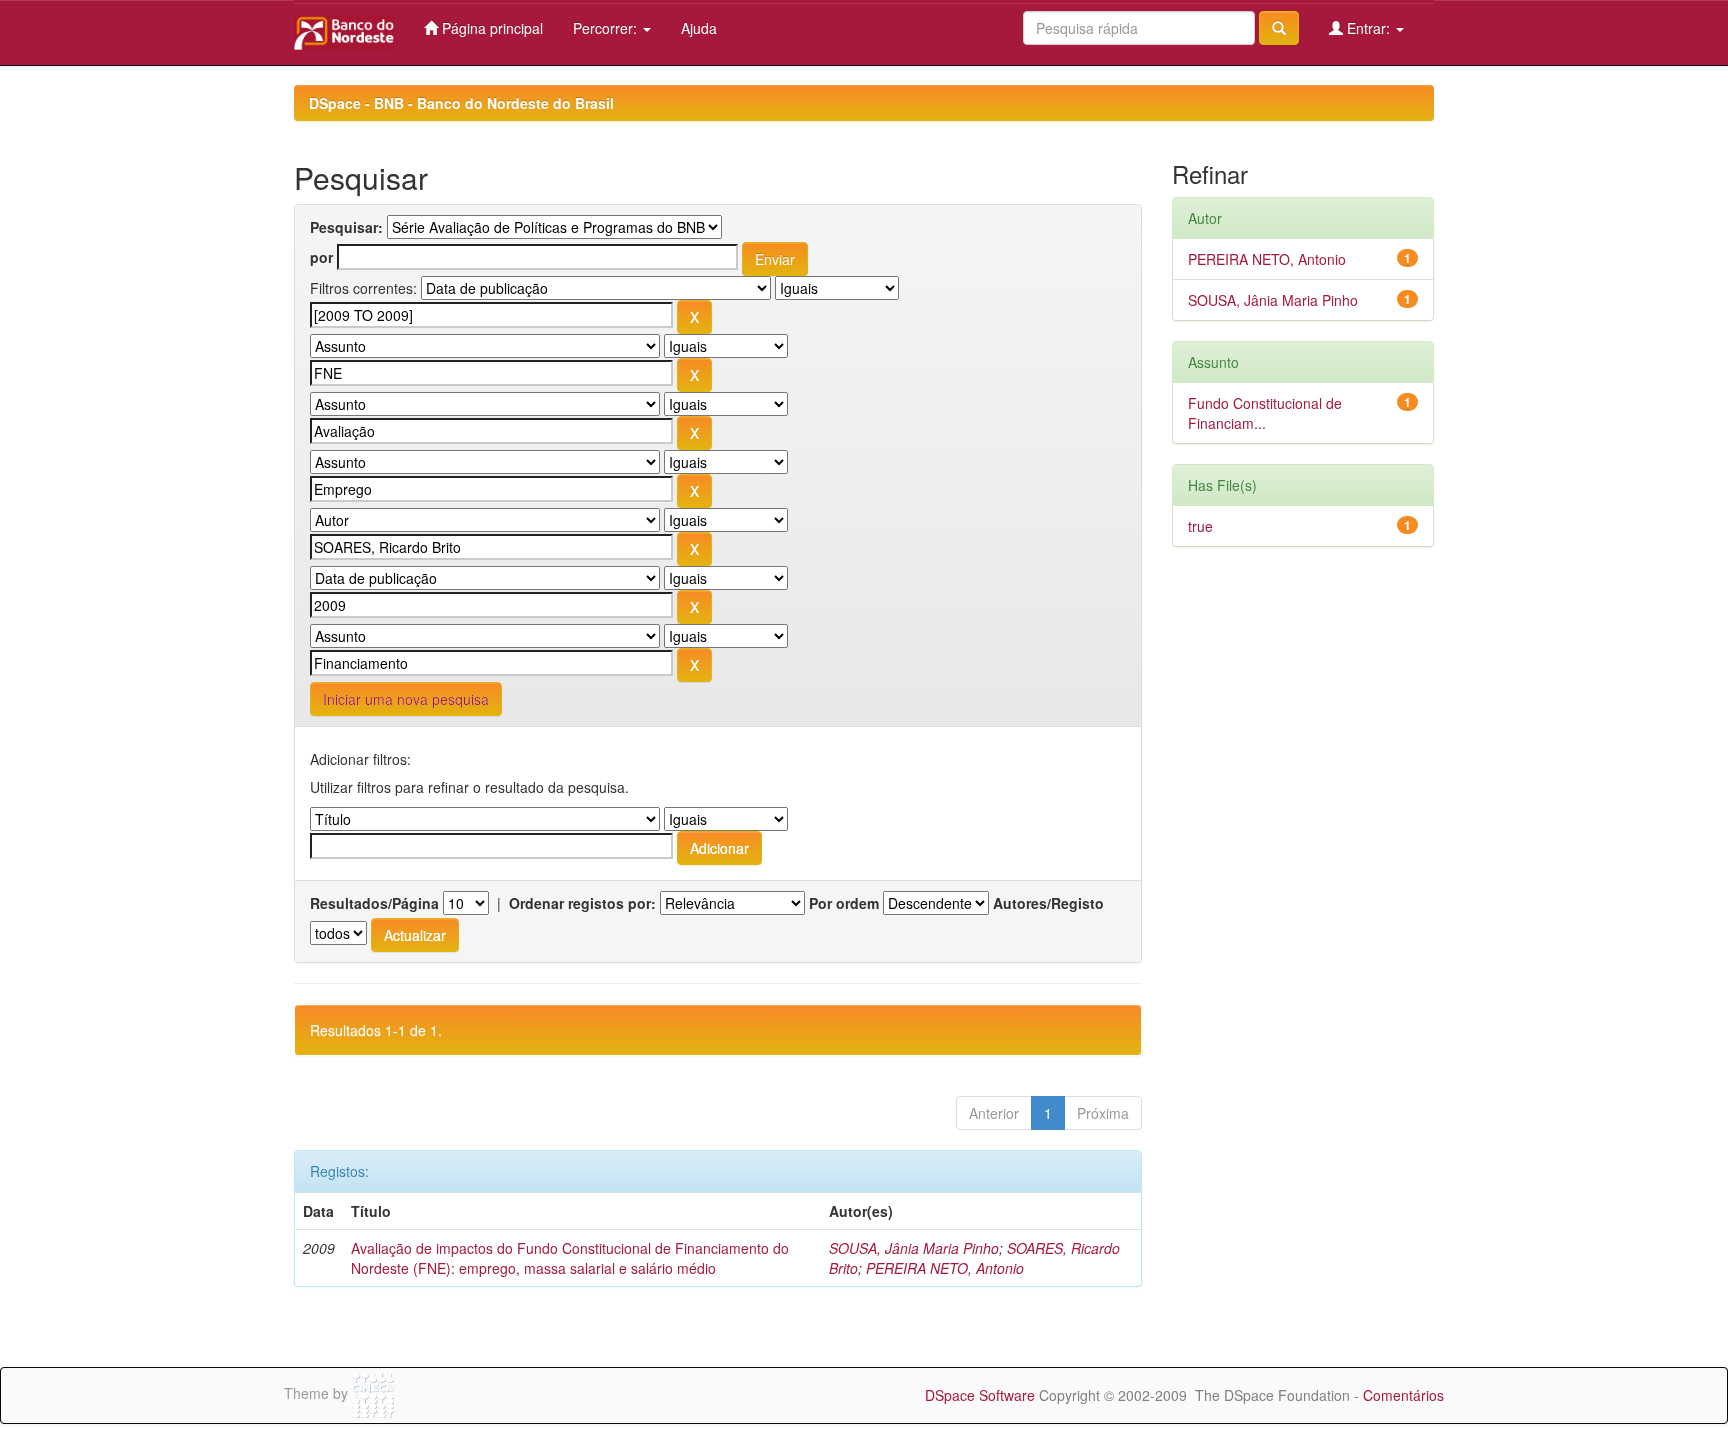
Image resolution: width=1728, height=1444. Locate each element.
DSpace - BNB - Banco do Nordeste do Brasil (461, 103)
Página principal (490, 28)
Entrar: (1368, 28)
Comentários (1403, 1395)
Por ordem (844, 903)
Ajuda (699, 28)
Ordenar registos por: (582, 903)
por (321, 257)
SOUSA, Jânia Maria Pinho (914, 1248)
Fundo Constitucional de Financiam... (1265, 413)
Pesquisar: (346, 227)
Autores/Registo (1048, 903)
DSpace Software (980, 1395)
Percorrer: (607, 28)
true (1200, 526)
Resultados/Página (374, 903)
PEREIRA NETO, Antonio (945, 1268)
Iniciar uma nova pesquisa (406, 699)
